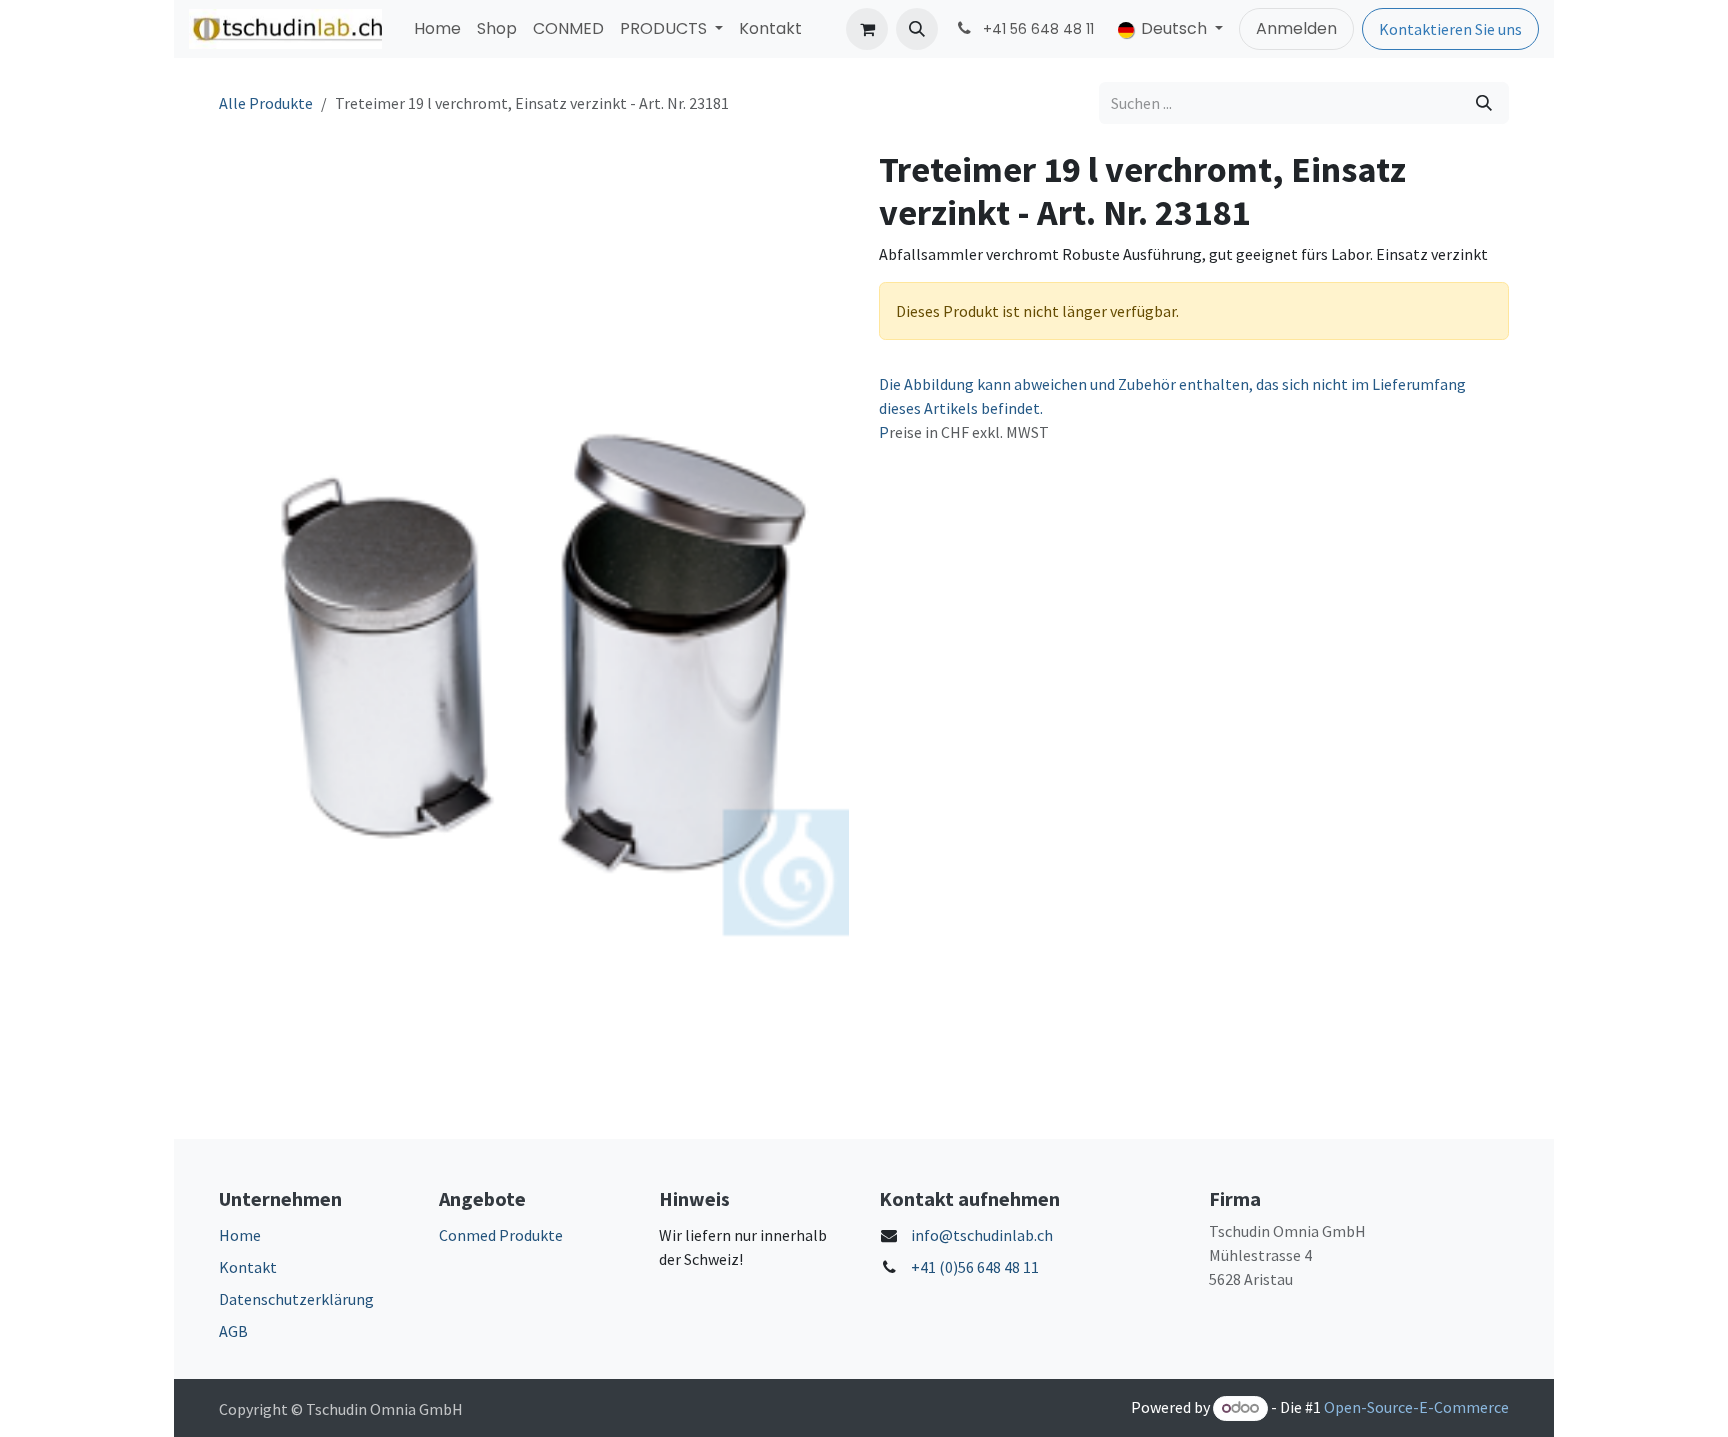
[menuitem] (437, 29)
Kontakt (248, 1267)
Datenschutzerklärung (296, 1299)
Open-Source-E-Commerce (1416, 1407)
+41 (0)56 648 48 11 (975, 1267)
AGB (233, 1331)
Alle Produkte (266, 103)
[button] (917, 29)
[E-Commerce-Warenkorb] (867, 29)
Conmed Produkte (501, 1235)
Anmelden (1296, 28)
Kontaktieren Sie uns (1450, 29)
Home (240, 1235)
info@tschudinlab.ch (982, 1235)
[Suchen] (1484, 103)
